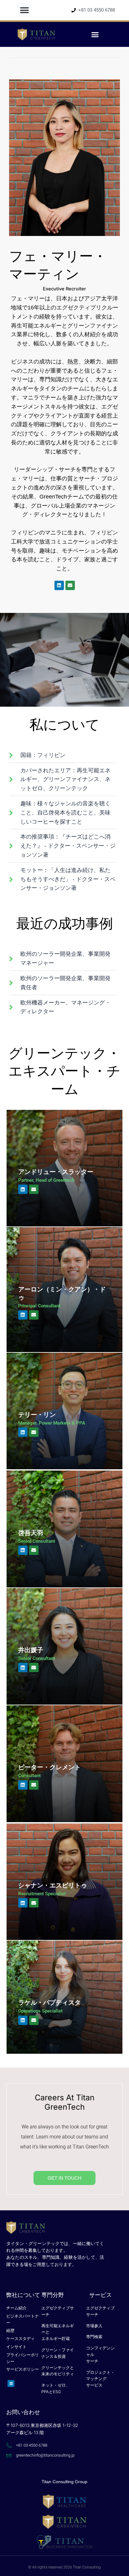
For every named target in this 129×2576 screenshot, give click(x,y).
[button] (24, 10)
